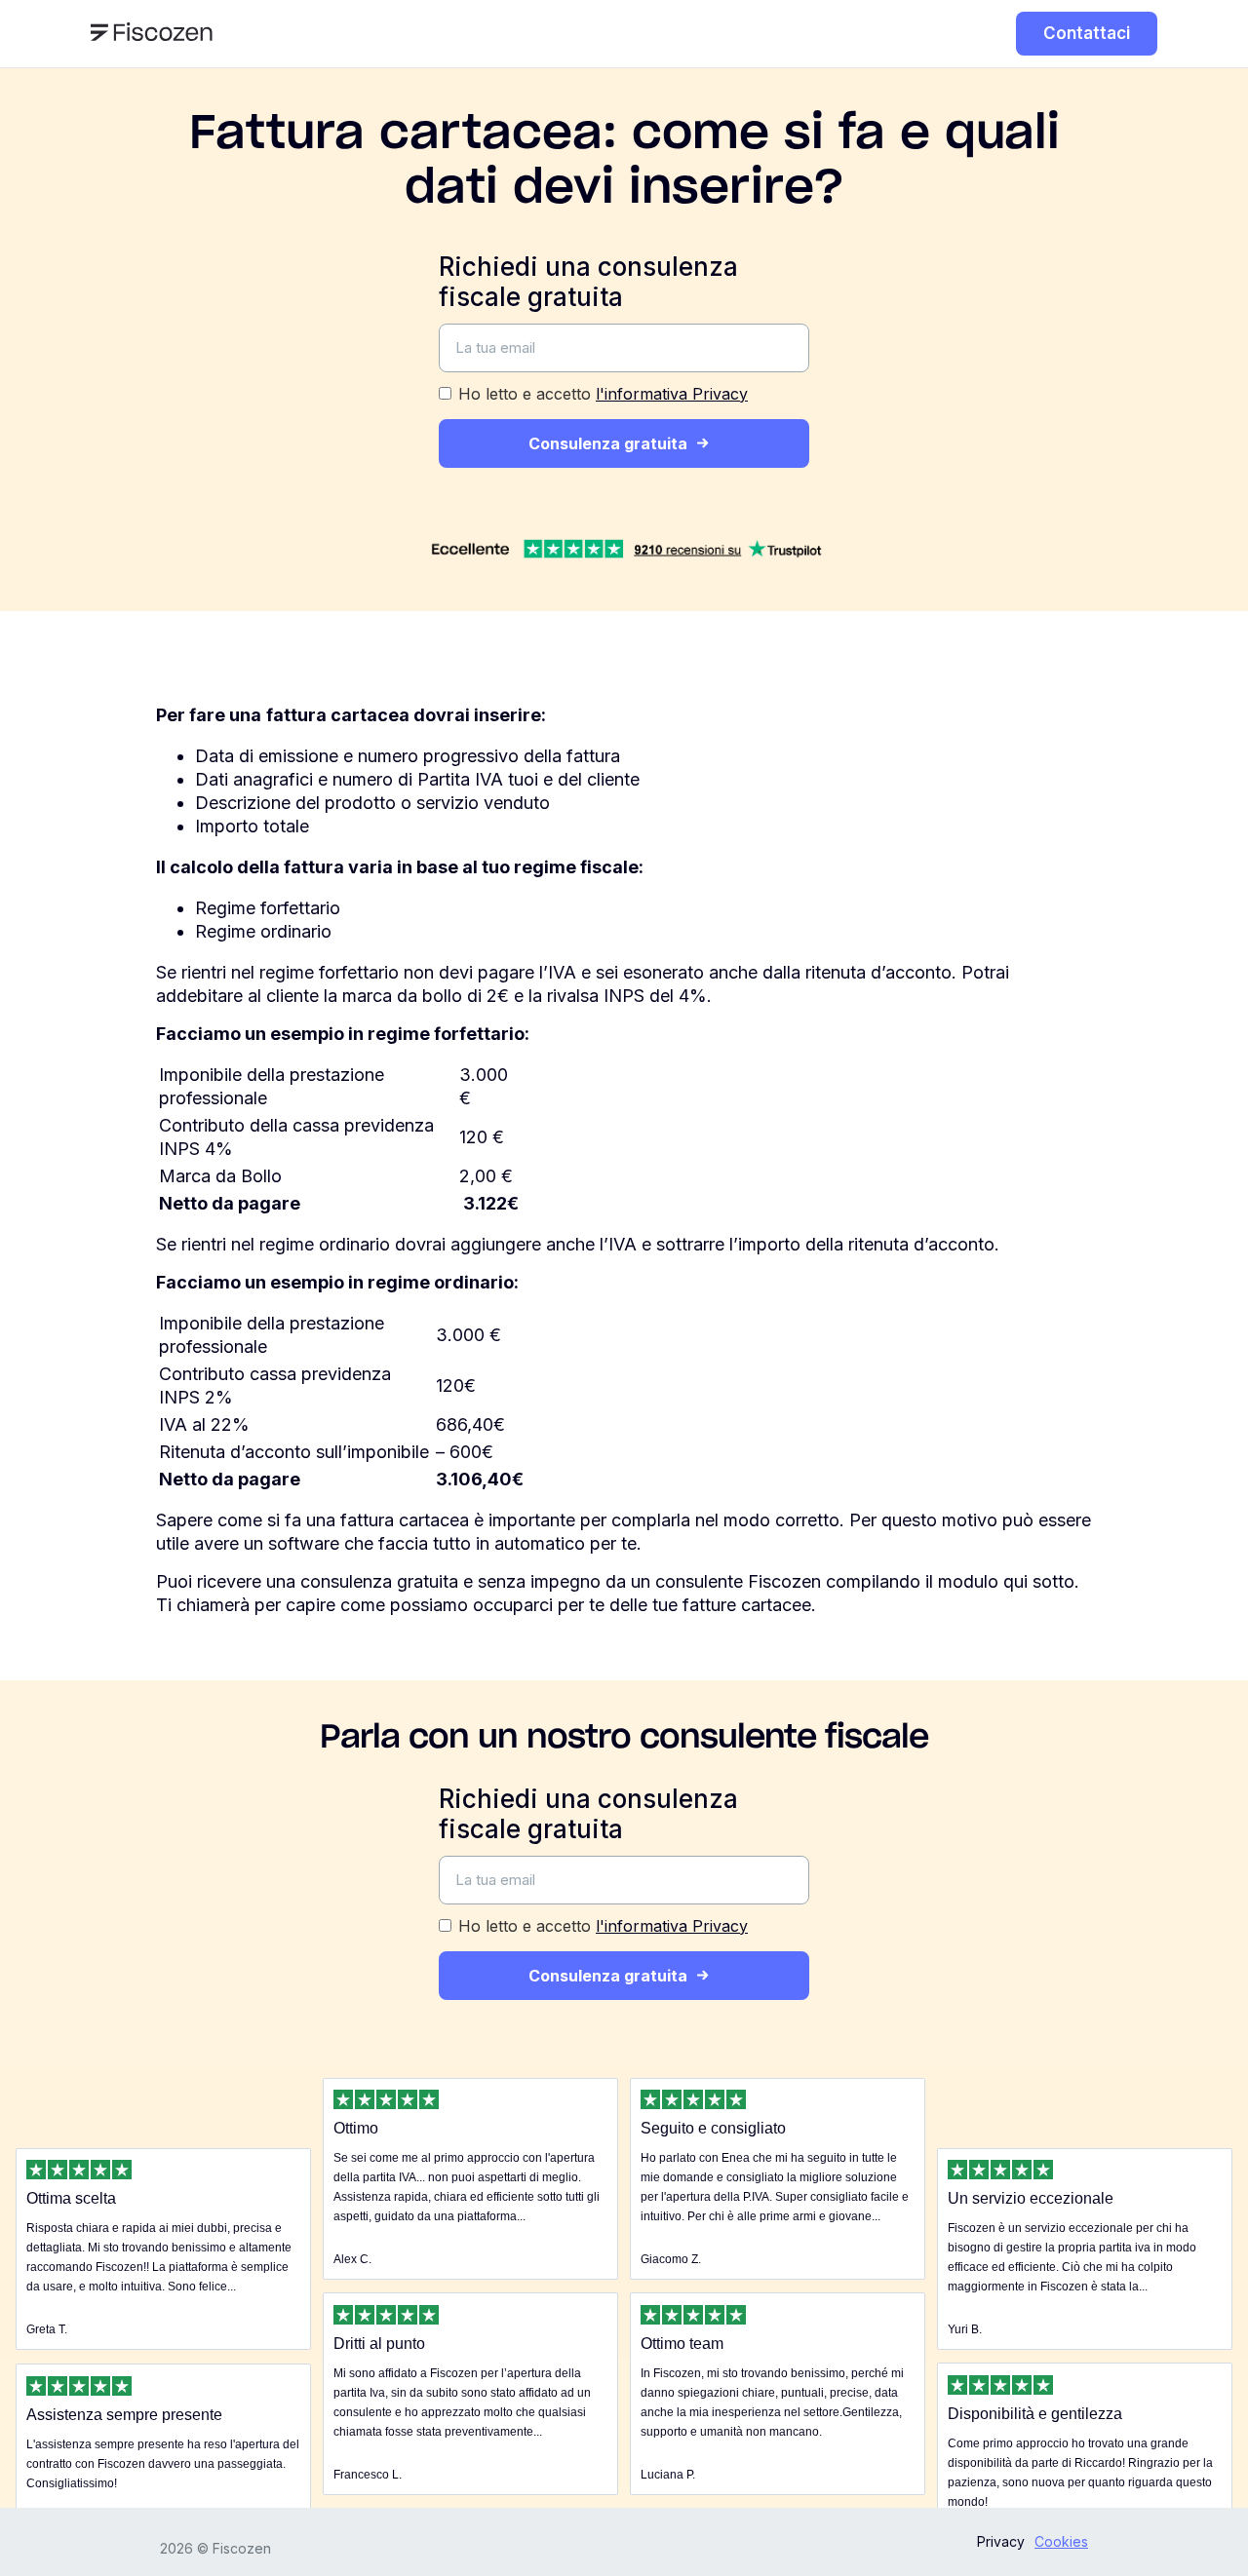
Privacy (1001, 2541)
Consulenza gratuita (608, 443)
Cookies (1061, 2541)
